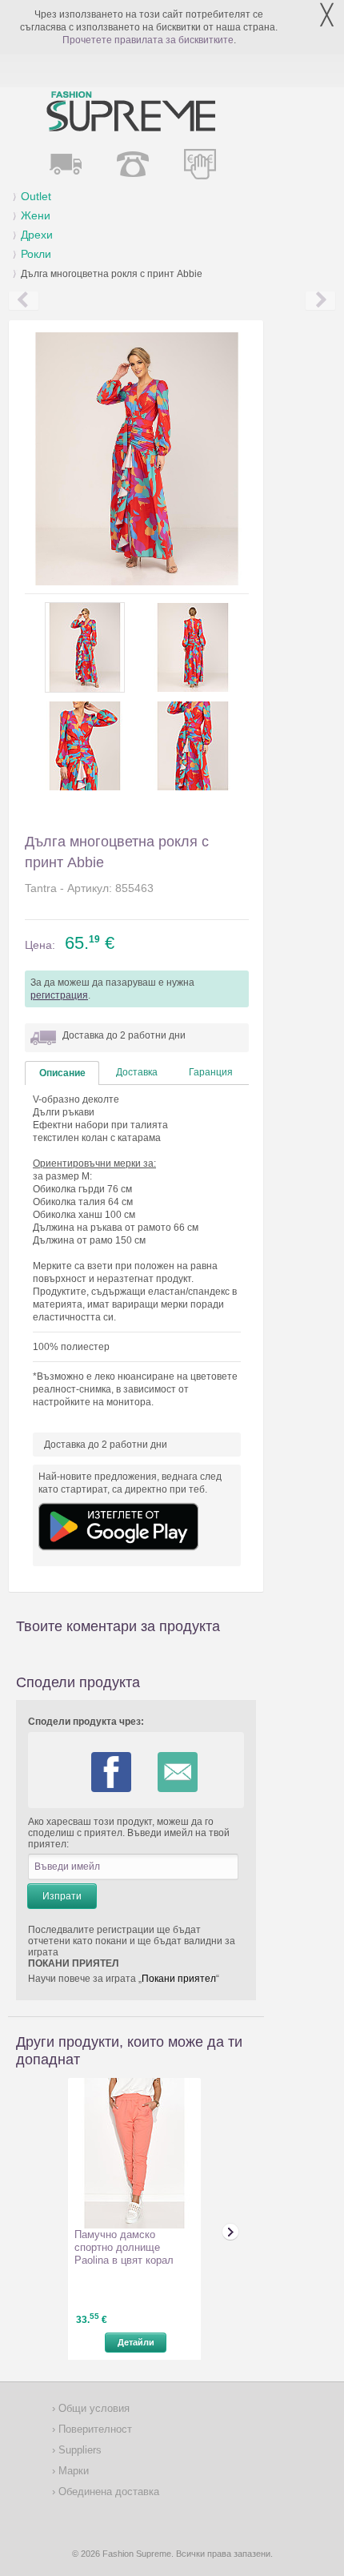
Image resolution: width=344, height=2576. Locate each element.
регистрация (59, 995)
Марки (72, 2471)
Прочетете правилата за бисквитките (148, 40)
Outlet (36, 196)
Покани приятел (179, 1979)
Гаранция (211, 1072)
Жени (36, 215)
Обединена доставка (107, 2492)
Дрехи (37, 235)
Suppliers (78, 2450)
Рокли (36, 254)
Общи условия (92, 2408)
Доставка (137, 1072)
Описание (62, 1073)
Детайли (136, 2342)
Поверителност (94, 2429)
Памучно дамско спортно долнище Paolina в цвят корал (124, 2247)
